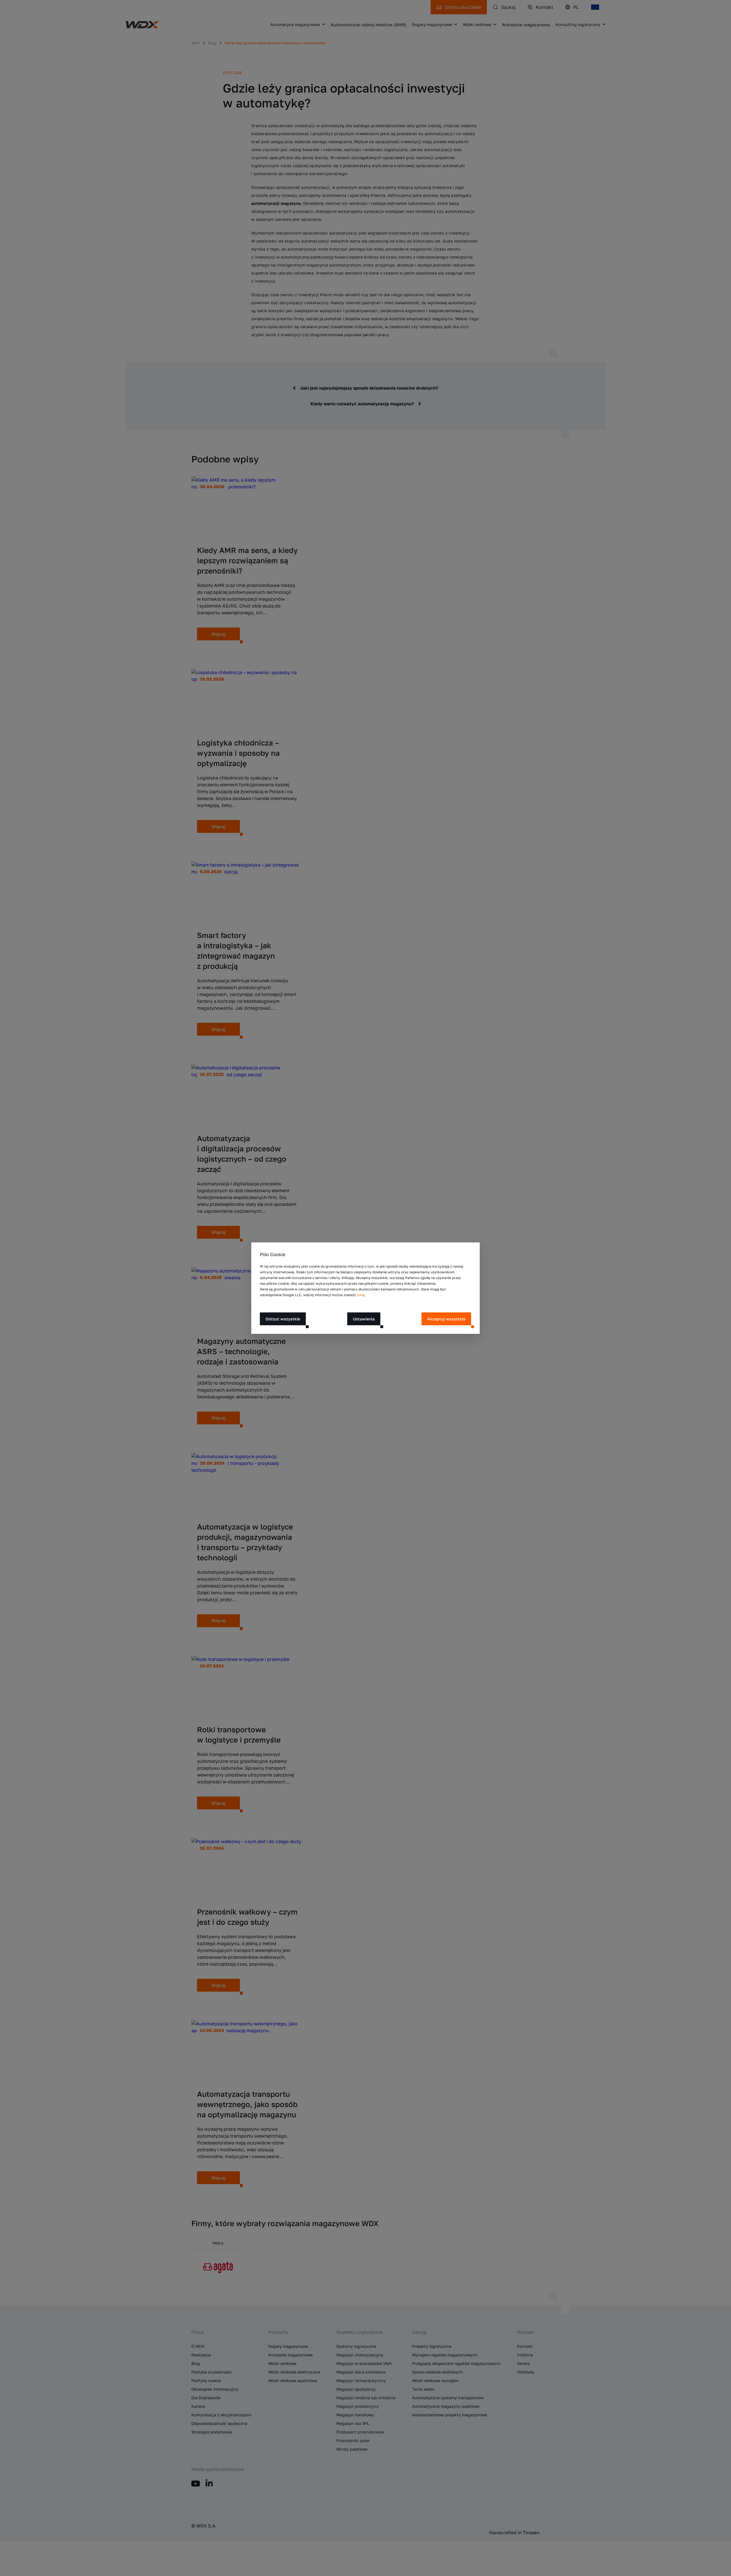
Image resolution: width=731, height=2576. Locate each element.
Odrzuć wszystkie (283, 1319)
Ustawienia (364, 1319)
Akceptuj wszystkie (446, 1319)
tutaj (361, 1295)
